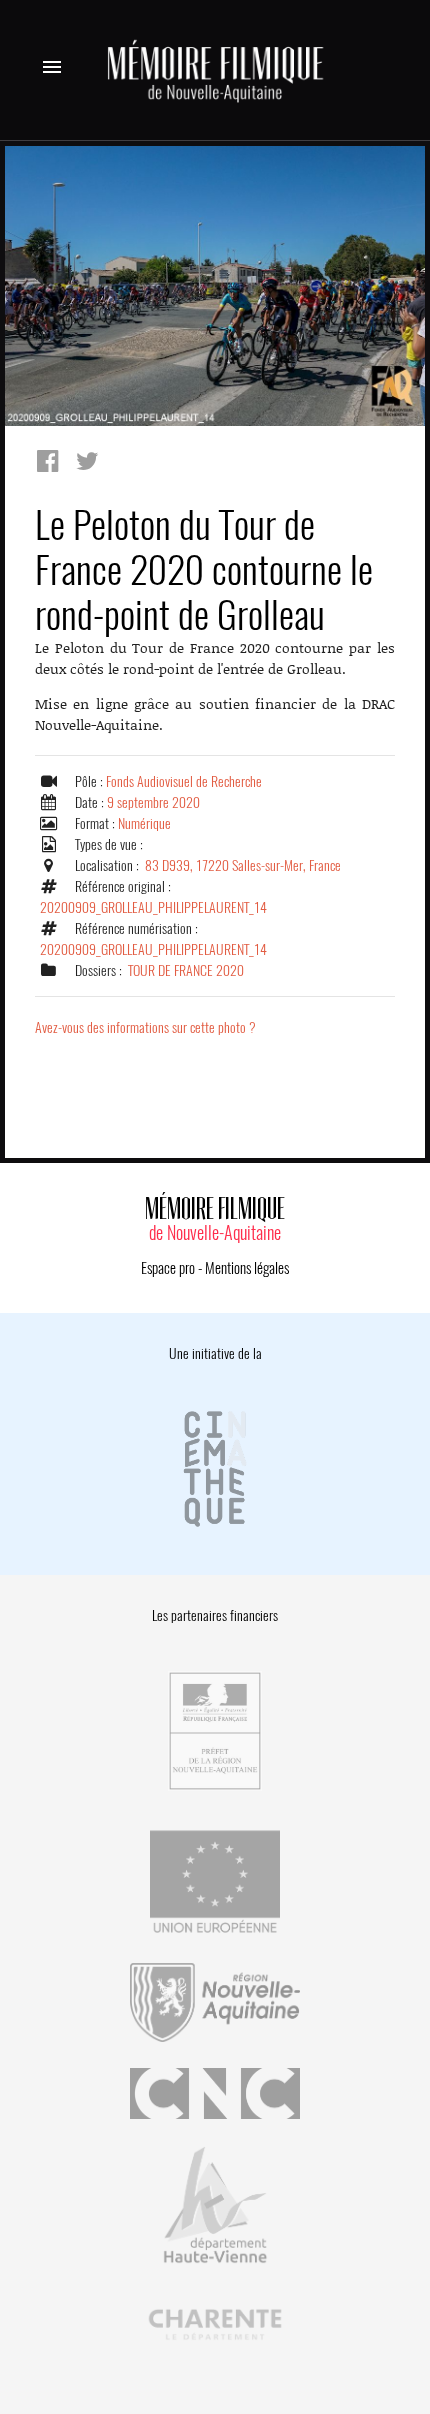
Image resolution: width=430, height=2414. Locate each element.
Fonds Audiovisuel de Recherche (184, 781)
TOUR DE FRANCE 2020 (186, 970)
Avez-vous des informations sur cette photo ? (145, 1027)
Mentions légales (247, 1268)
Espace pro (168, 1268)
